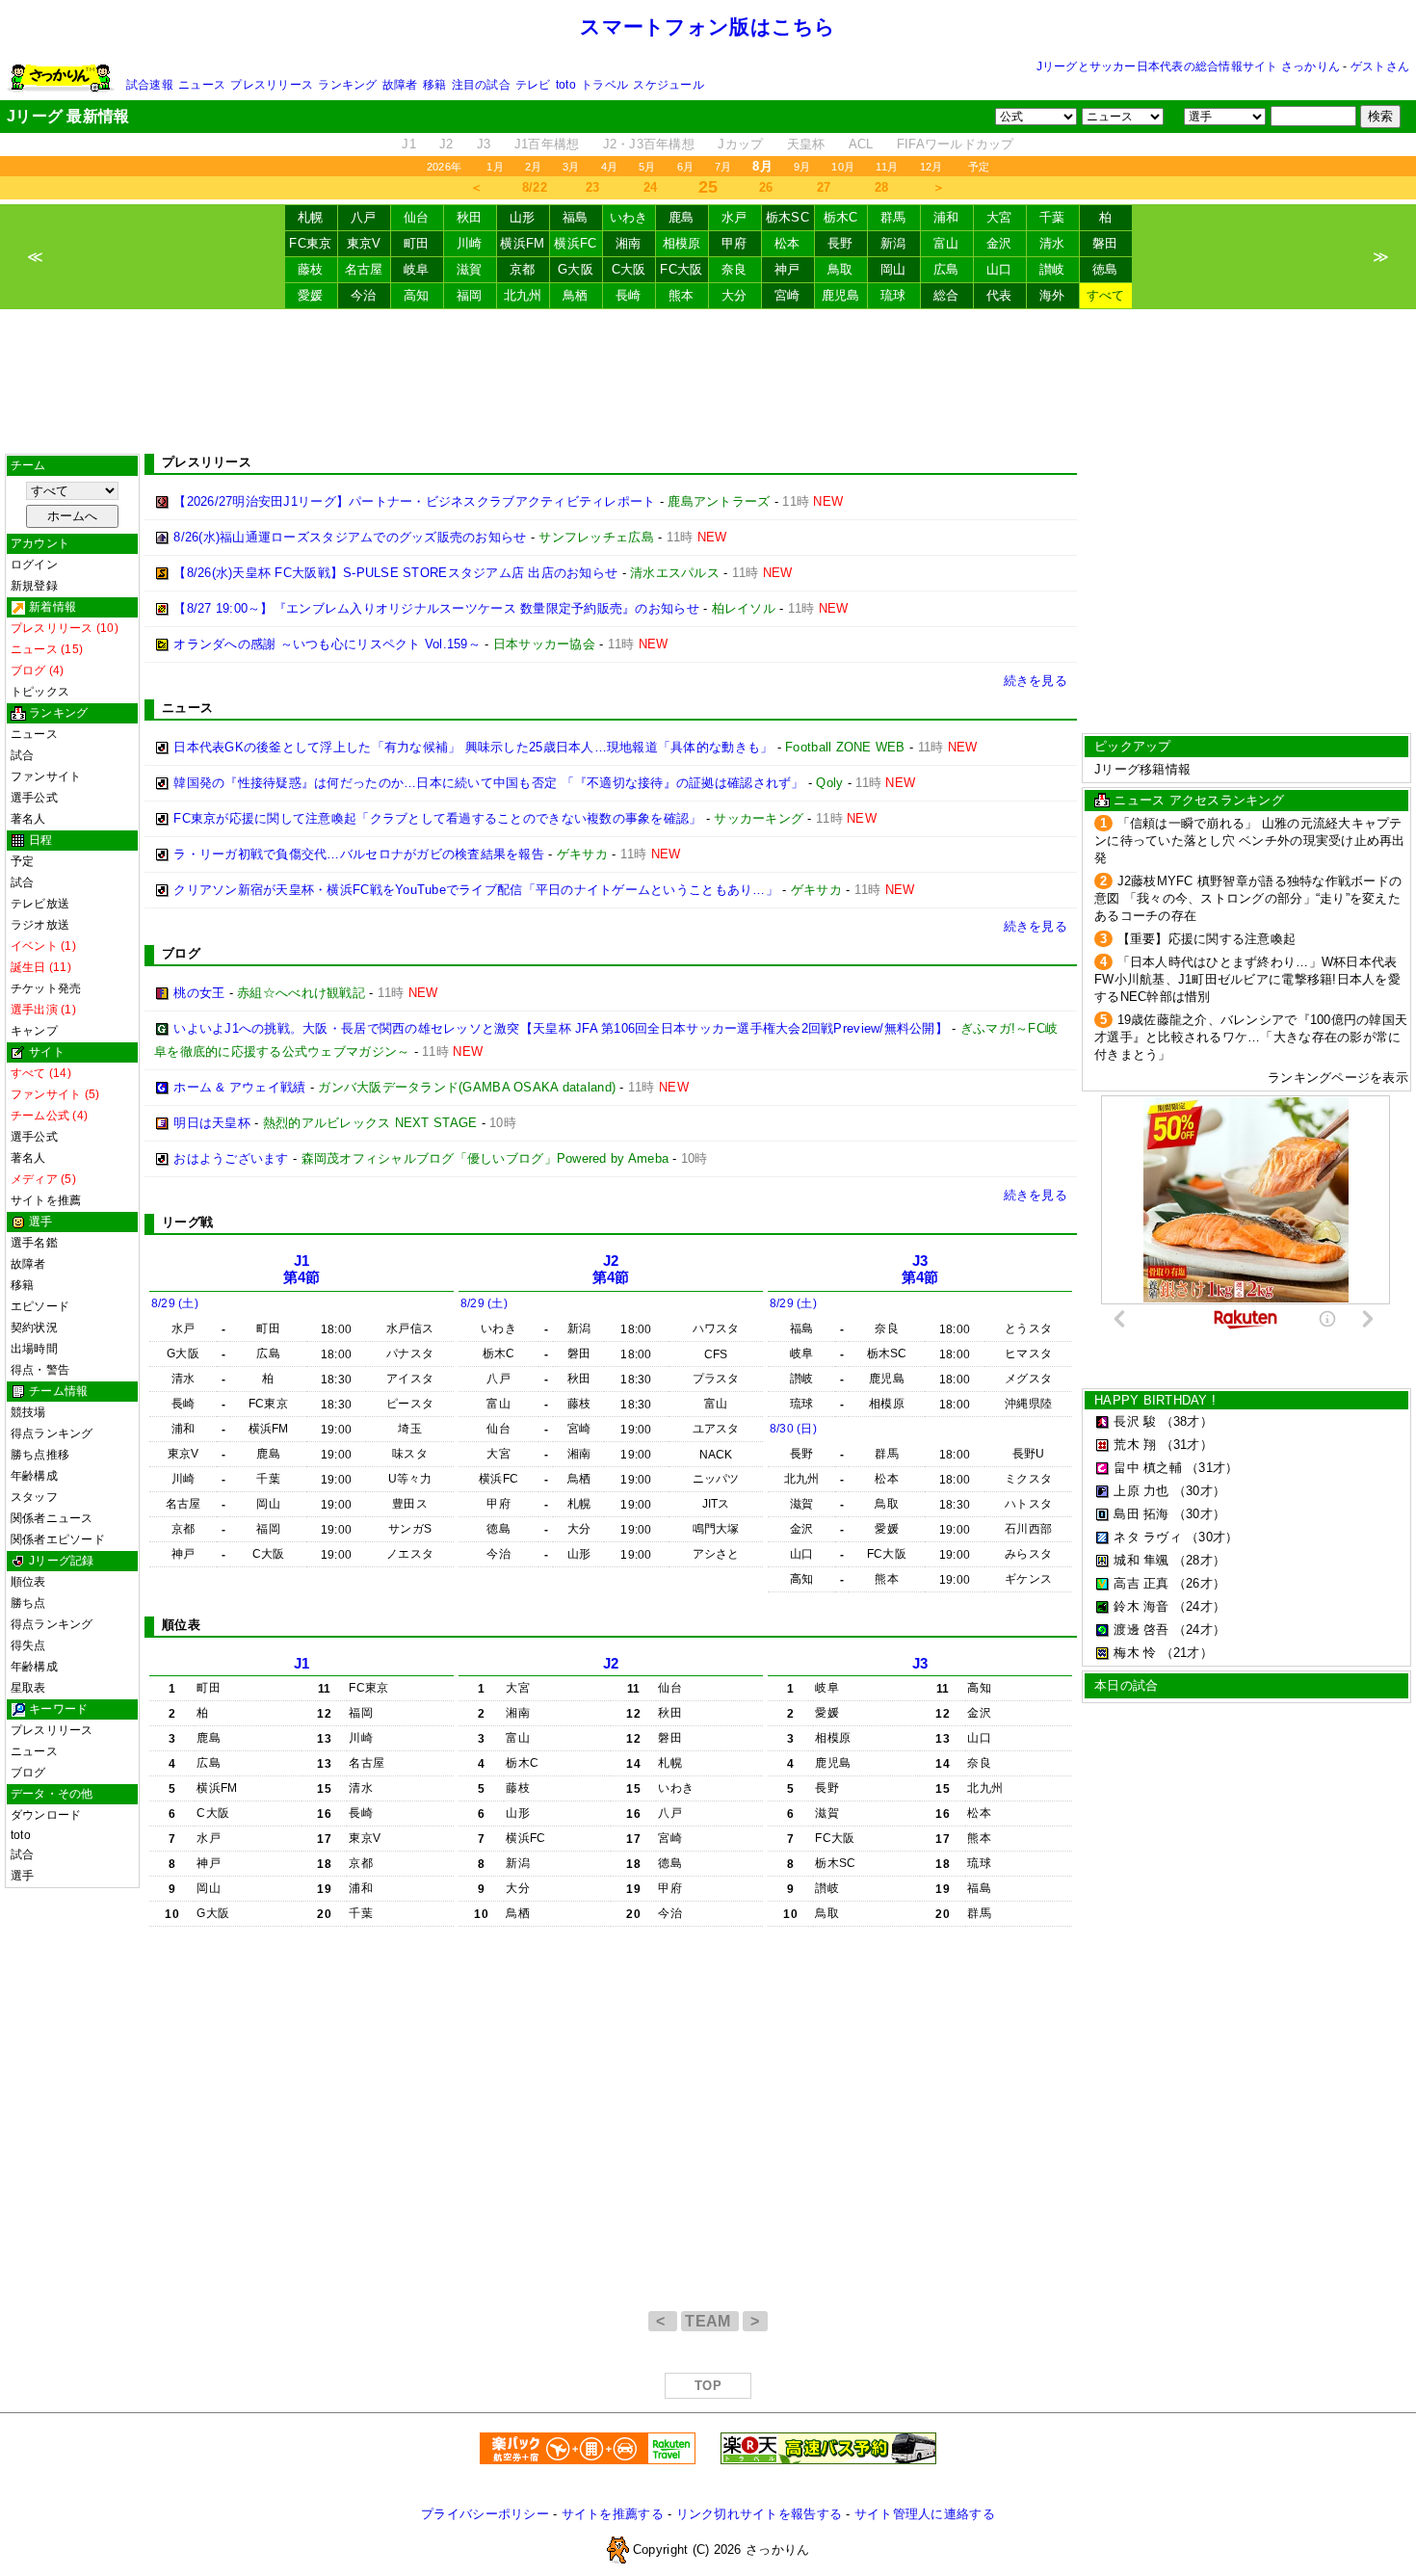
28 (882, 187)
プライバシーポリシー (485, 2514)
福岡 (470, 295)
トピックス (40, 692)
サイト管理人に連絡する (925, 2514)
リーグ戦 (187, 1222)
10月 (843, 167)
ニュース (202, 85)
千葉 (1052, 217)
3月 (571, 167)
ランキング (347, 85)
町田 (417, 243)
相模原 (682, 243)
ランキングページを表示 (1338, 1078)
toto (566, 85)
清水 (1052, 243)
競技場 (28, 1412)
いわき (629, 217)
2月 (533, 167)
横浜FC (575, 243)
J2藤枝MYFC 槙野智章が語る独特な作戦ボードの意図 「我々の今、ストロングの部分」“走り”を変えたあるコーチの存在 (1248, 898)
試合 (22, 755)
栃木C (841, 217)
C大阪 (629, 269)
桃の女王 (199, 993)
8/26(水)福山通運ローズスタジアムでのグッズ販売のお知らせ (350, 537)
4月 (609, 167)
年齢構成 (34, 1476)
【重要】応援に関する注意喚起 (1207, 939)
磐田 (1105, 243)
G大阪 (576, 269)
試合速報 (150, 85)
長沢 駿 (1135, 1421)
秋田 (470, 217)
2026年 (444, 167)
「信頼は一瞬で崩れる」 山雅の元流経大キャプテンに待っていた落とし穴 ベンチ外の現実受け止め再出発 (1250, 841)
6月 (685, 167)
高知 (417, 295)
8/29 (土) (175, 1303)
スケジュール (668, 85)
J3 (484, 144)
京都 (523, 269)
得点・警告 (40, 1370)
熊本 (682, 295)
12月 (931, 167)
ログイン (34, 565)
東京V (364, 243)
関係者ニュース (52, 1518)
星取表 (28, 1688)
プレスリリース (272, 85)
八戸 (364, 217)
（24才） (1199, 1606)
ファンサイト (46, 776)
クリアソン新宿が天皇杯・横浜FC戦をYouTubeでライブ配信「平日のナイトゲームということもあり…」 (476, 890)
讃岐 (1052, 269)
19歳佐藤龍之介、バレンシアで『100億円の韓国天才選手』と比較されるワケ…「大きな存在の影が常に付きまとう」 (1251, 1037)
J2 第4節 (611, 1269)
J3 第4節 (920, 1269)
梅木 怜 (1135, 1653)
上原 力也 (1141, 1491)
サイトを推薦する (613, 2514)
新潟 (893, 243)
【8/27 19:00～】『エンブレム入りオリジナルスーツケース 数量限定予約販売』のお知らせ (436, 608)
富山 (946, 243)
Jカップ (740, 144)
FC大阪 (681, 269)
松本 (787, 243)
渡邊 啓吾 (1141, 1630)
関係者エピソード (58, 1539)
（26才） (1199, 1583)
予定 (979, 167)
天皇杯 (806, 144)
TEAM (710, 2321)
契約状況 (34, 1327)
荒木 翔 (1135, 1445)
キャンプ (34, 1031)
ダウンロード (46, 1815)
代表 (999, 295)
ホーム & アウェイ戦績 (239, 1087)
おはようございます (231, 1158)
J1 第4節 (302, 1269)
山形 (523, 217)
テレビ (533, 85)
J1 (409, 144)
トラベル (604, 85)
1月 (495, 167)
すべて (1106, 295)
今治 (364, 295)
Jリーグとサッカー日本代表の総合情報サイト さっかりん (1188, 66)
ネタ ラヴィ (1148, 1537)
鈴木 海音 (1141, 1606)
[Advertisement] (708, 381)
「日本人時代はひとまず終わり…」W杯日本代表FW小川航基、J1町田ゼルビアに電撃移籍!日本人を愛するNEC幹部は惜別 (1247, 979)
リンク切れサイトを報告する (759, 2514)
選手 (22, 1876)
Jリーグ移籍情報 (1142, 769)
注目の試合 (481, 85)
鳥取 (840, 269)
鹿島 (682, 217)
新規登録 (34, 586)
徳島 (1105, 269)
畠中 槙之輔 (1148, 1468)
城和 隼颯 (1141, 1560)
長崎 (629, 295)
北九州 (523, 295)
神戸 (787, 269)
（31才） (1187, 1445)
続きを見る (1036, 681)
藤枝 (311, 269)
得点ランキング (52, 1433)
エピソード (40, 1306)
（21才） (1187, 1653)
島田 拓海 (1141, 1514)
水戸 (734, 217)
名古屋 (364, 269)
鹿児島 (841, 295)
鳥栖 (576, 295)
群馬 (893, 217)
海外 (1052, 295)
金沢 (999, 243)
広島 (946, 269)
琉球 (893, 295)
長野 (840, 243)
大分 (734, 295)
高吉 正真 (1141, 1583)
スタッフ (34, 1497)
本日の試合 (1126, 1685)
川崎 (470, 243)
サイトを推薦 (46, 1200)
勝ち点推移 (40, 1455)
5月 (647, 167)
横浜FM (522, 243)
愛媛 (311, 295)
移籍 (434, 85)
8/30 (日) (793, 1429)
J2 (446, 144)
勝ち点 (28, 1603)
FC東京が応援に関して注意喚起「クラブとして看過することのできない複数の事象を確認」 (437, 818)
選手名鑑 (34, 1243)
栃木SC (787, 217)
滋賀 (470, 269)
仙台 (417, 217)
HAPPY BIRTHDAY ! (1155, 1400)
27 (824, 187)
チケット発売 (46, 988)
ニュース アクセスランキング (1199, 800)
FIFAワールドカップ (956, 144)
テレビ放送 (40, 904)
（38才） (1187, 1421)
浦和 (946, 217)
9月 (802, 167)
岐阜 (417, 269)
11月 (887, 167)
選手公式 (34, 798)
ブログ (28, 1773)
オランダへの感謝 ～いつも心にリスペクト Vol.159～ (327, 644)
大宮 (999, 217)
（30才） (1199, 1491)
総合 (946, 295)
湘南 (629, 243)
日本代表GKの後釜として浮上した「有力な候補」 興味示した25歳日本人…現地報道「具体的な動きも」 (473, 747)
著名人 (28, 819)
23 (593, 187)
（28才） (1199, 1560)
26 (766, 187)
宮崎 (787, 295)
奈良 (734, 269)
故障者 (400, 85)
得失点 (28, 1645)
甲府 (734, 243)
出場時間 (34, 1349)
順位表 (28, 1582)
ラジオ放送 (40, 925)
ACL (861, 144)
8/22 (535, 187)
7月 (723, 167)
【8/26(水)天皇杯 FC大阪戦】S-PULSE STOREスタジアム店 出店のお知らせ (395, 573)
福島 (576, 217)
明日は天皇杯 (212, 1123)
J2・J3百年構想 (649, 144)
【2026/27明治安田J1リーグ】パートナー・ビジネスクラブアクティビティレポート (414, 501)
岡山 (893, 269)
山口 (999, 269)
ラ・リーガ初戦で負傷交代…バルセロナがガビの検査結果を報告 (359, 854)
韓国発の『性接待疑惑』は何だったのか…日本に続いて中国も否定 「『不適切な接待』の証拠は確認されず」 (488, 783)
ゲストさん (1380, 66)
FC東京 (310, 243)
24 (651, 187)
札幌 (311, 217)
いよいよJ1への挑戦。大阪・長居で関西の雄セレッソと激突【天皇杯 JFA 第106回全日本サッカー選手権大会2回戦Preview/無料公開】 (561, 1028)
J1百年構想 (547, 144)
